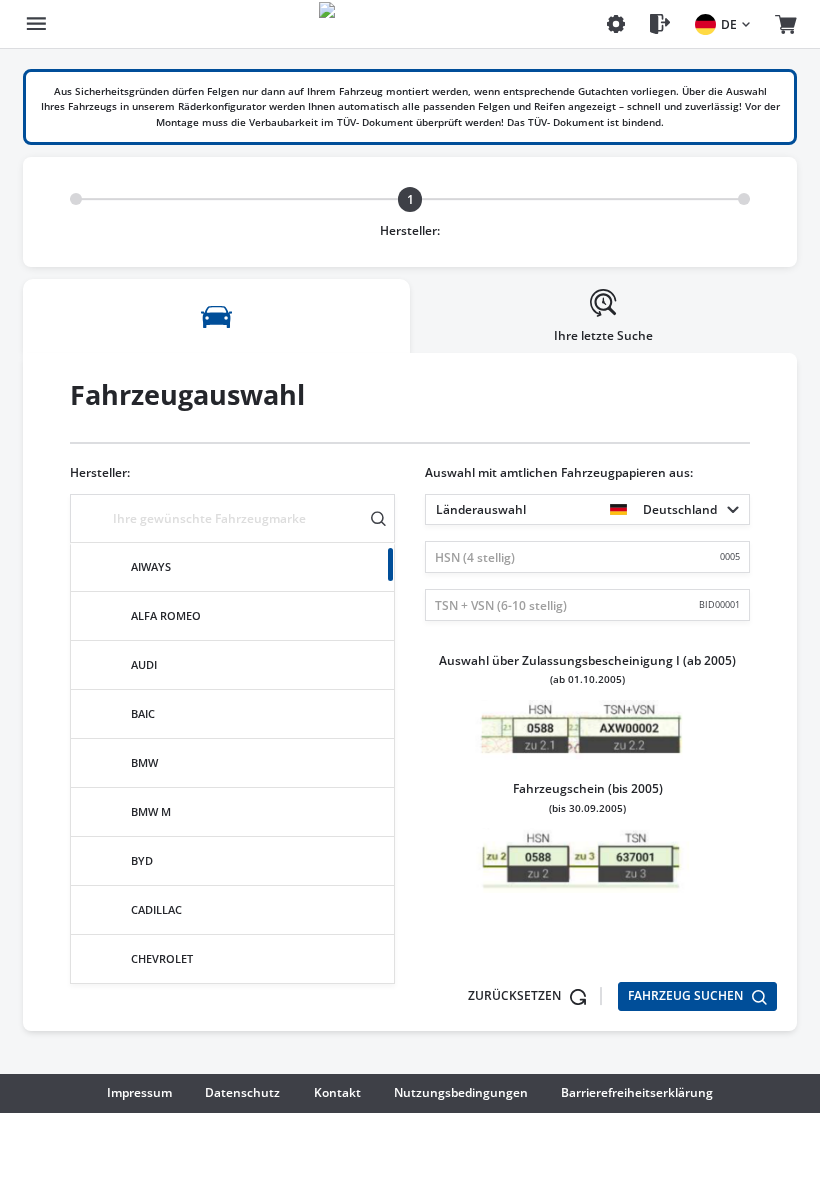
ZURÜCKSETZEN (516, 995)
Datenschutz (242, 1092)
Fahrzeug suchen (687, 995)
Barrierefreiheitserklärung (637, 1092)
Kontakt (337, 1092)
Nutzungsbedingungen (461, 1092)
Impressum (139, 1092)
